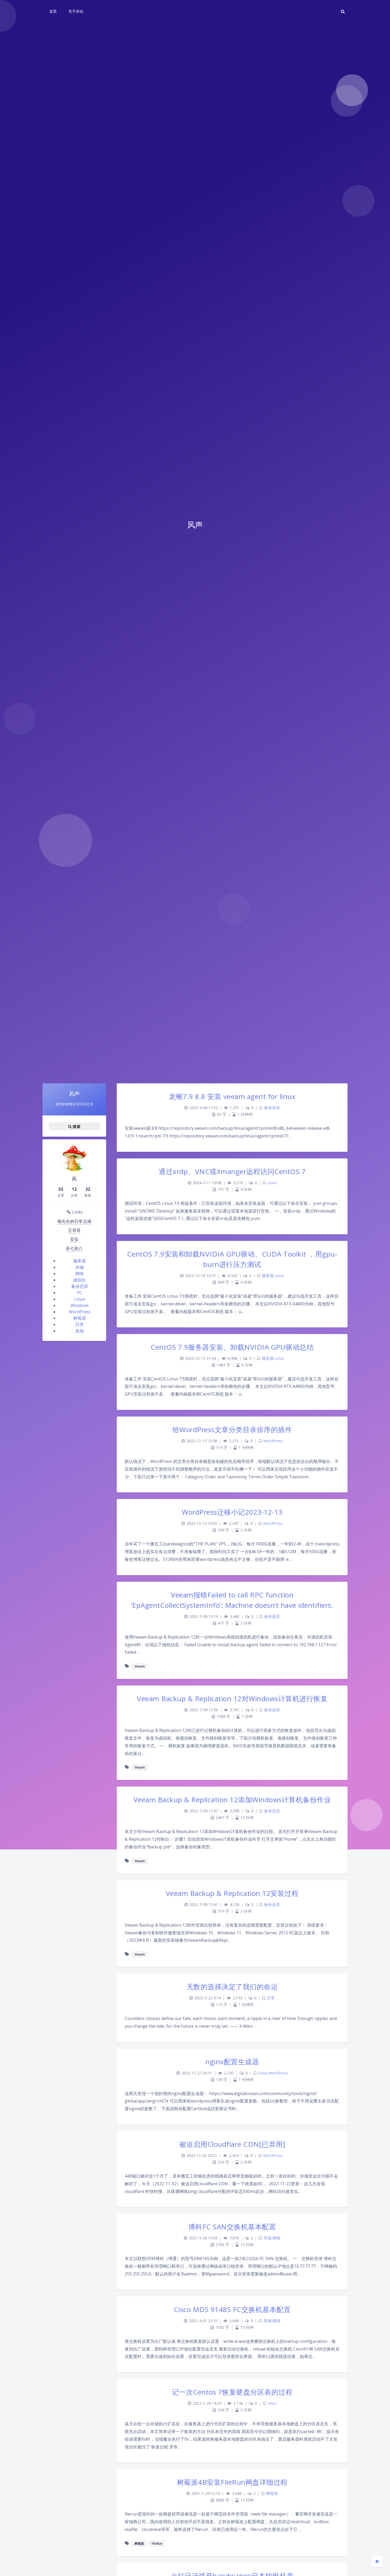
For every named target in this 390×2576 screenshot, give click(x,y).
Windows (80, 1305)
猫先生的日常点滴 (74, 1221)
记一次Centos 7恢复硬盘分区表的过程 (232, 2392)
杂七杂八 (74, 1248)
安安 (74, 1239)
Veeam (140, 1666)
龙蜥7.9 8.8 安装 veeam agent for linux (232, 1096)
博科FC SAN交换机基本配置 (232, 2227)
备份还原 (80, 1286)
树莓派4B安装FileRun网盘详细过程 (232, 2482)
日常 (80, 1324)
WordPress (80, 1312)
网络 (80, 1274)
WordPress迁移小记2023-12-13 (232, 1512)
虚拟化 (80, 1280)
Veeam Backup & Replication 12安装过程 (232, 1893)
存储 (80, 1267)
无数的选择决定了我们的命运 (232, 1987)
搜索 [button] (76, 1126)
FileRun (157, 2544)
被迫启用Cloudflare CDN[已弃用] (232, 2144)
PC (80, 1293)
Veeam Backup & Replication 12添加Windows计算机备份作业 (232, 1800)
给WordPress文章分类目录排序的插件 (232, 1430)
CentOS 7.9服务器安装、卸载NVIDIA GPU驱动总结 (232, 1347)
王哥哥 (74, 1230)
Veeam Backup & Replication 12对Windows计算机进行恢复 (232, 1698)
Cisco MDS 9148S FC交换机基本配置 (232, 2309)
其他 (80, 1331)
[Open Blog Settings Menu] (377, 2561)
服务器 (80, 1261)
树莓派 (80, 1318)
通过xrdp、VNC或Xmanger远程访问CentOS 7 (232, 1171)
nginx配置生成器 (232, 2062)
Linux (80, 1299)
